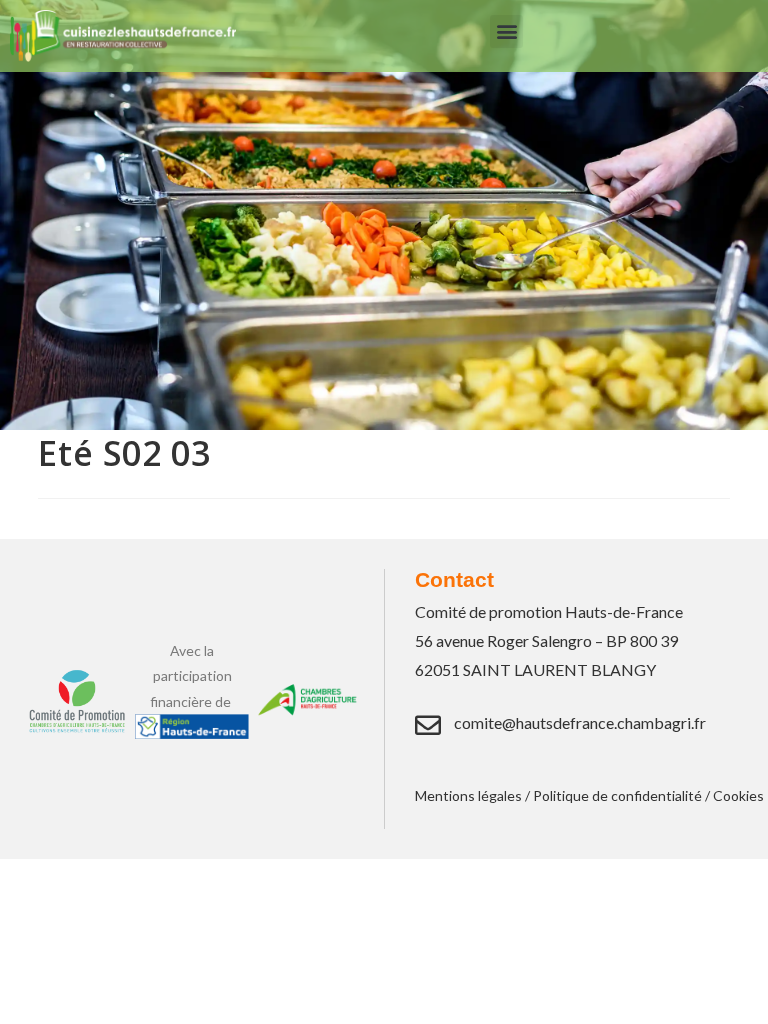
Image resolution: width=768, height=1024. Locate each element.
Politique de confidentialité (617, 795)
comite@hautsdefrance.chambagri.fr (580, 722)
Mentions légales (468, 795)
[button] (506, 31)
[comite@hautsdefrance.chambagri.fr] (428, 725)
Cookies (738, 795)
